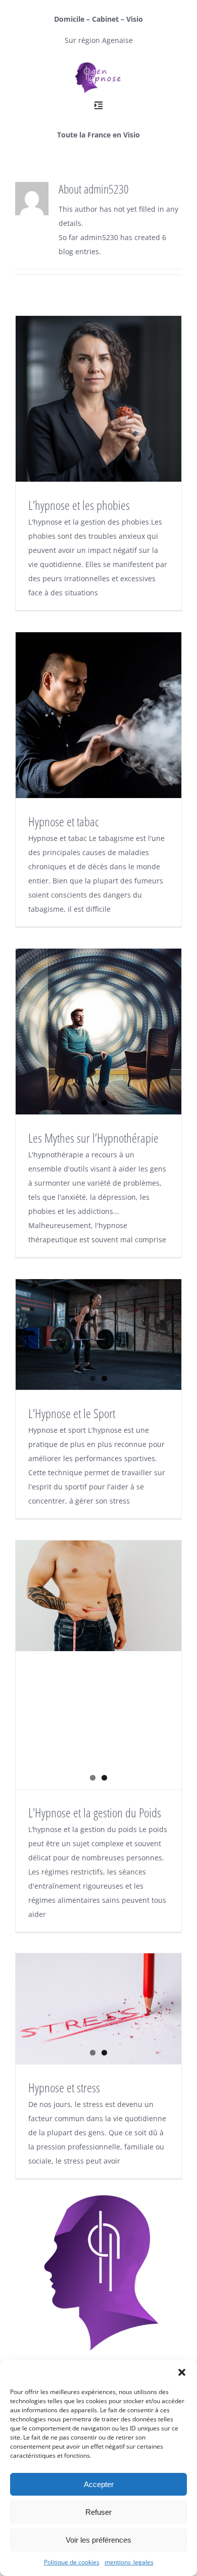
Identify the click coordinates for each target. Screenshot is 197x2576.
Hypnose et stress (64, 2087)
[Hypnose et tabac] (98, 715)
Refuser (98, 2512)
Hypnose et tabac (64, 821)
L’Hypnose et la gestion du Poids (95, 1812)
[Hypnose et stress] (98, 2009)
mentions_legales (129, 2562)
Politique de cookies (72, 2562)
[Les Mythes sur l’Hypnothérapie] (98, 1032)
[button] (182, 2372)
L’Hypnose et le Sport (72, 1413)
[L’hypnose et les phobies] (98, 399)
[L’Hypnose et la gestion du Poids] (98, 1596)
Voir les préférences (98, 2540)
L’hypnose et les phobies (79, 505)
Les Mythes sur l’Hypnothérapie (93, 1138)
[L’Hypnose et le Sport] (98, 1334)
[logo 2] (98, 63)
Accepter (99, 2484)
